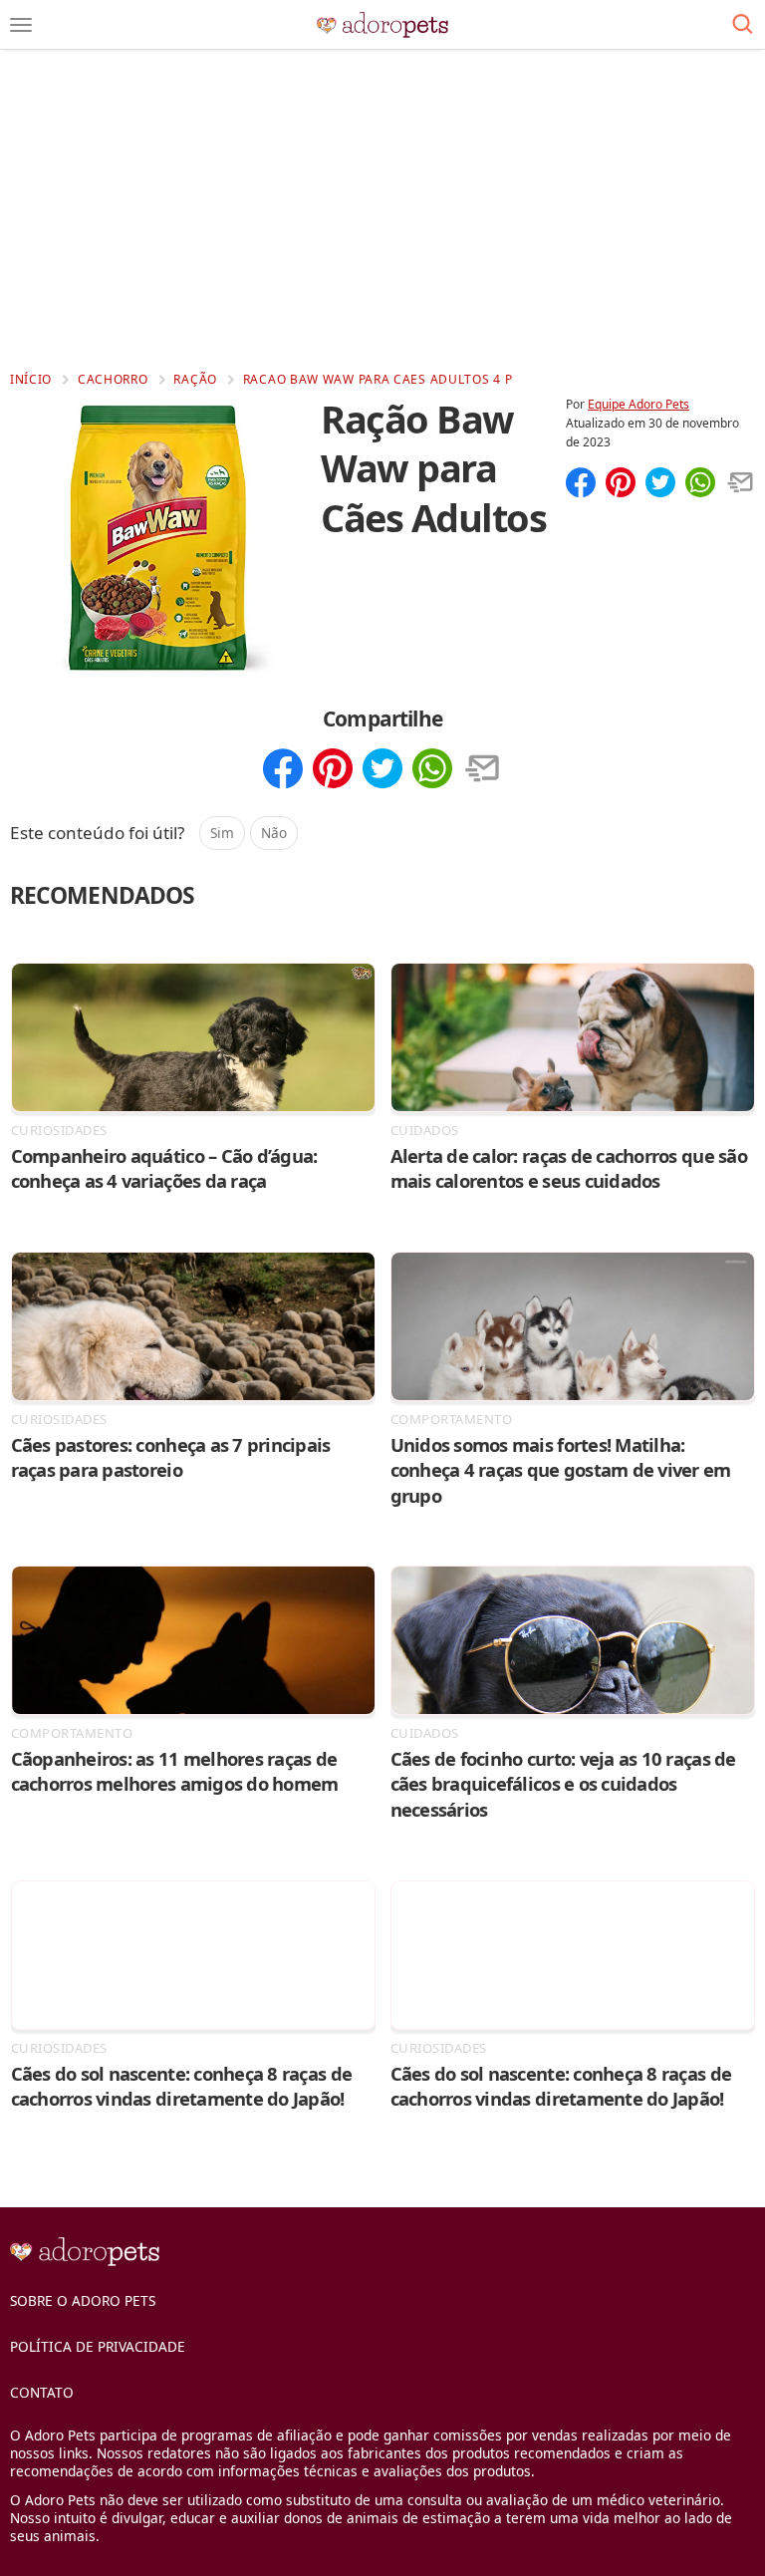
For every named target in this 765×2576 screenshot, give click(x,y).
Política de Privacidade (98, 2346)
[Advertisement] (382, 209)
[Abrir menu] (21, 25)
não (274, 833)
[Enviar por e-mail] (740, 484)
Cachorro (113, 379)
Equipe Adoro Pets (638, 404)
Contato (42, 2392)
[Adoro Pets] (383, 25)
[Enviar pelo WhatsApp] (700, 484)
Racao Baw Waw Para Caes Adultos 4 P (378, 379)
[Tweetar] (660, 484)
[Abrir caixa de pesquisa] (743, 25)
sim (222, 833)
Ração (195, 379)
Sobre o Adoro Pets (83, 2300)
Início (31, 379)
